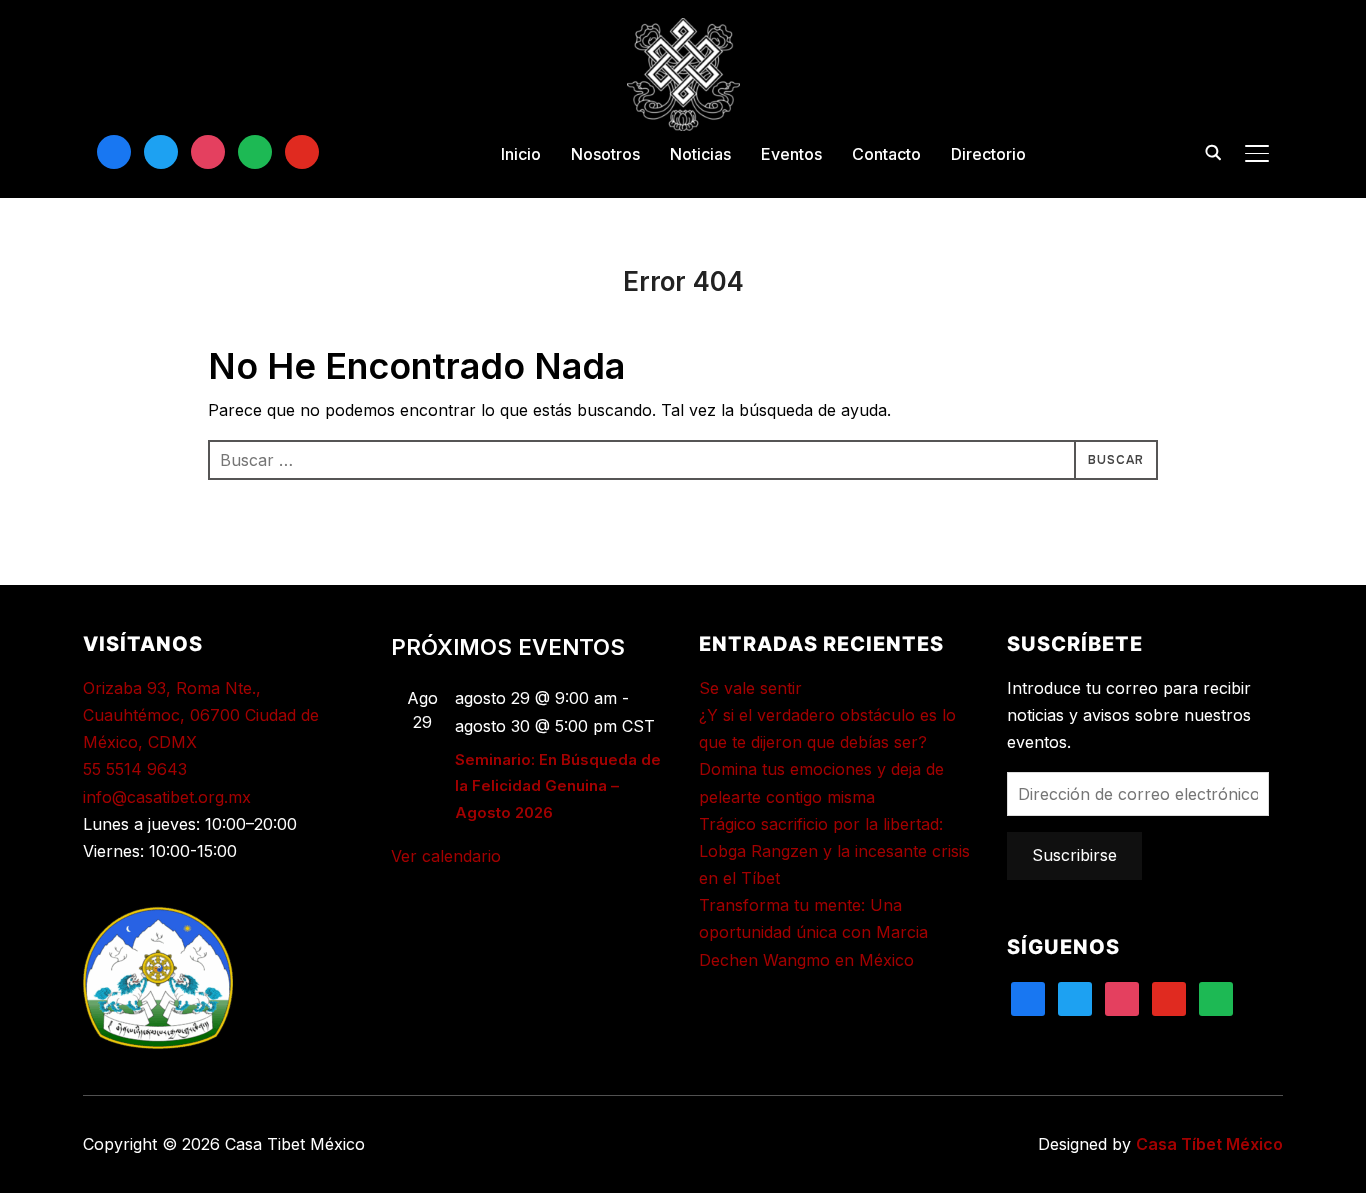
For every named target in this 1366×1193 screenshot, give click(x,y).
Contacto (886, 154)
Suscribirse (1074, 855)
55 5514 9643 (135, 769)
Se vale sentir (750, 688)
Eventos (791, 154)
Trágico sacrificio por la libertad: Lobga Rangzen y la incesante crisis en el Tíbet (834, 851)
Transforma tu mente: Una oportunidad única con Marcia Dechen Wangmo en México (813, 932)
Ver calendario (446, 856)
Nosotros (605, 154)
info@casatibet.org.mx (167, 797)
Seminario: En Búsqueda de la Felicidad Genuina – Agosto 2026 (558, 786)
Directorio (988, 154)
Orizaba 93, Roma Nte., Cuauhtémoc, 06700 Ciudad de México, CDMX (201, 715)
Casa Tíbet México (1209, 1144)
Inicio (521, 154)
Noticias (700, 154)
